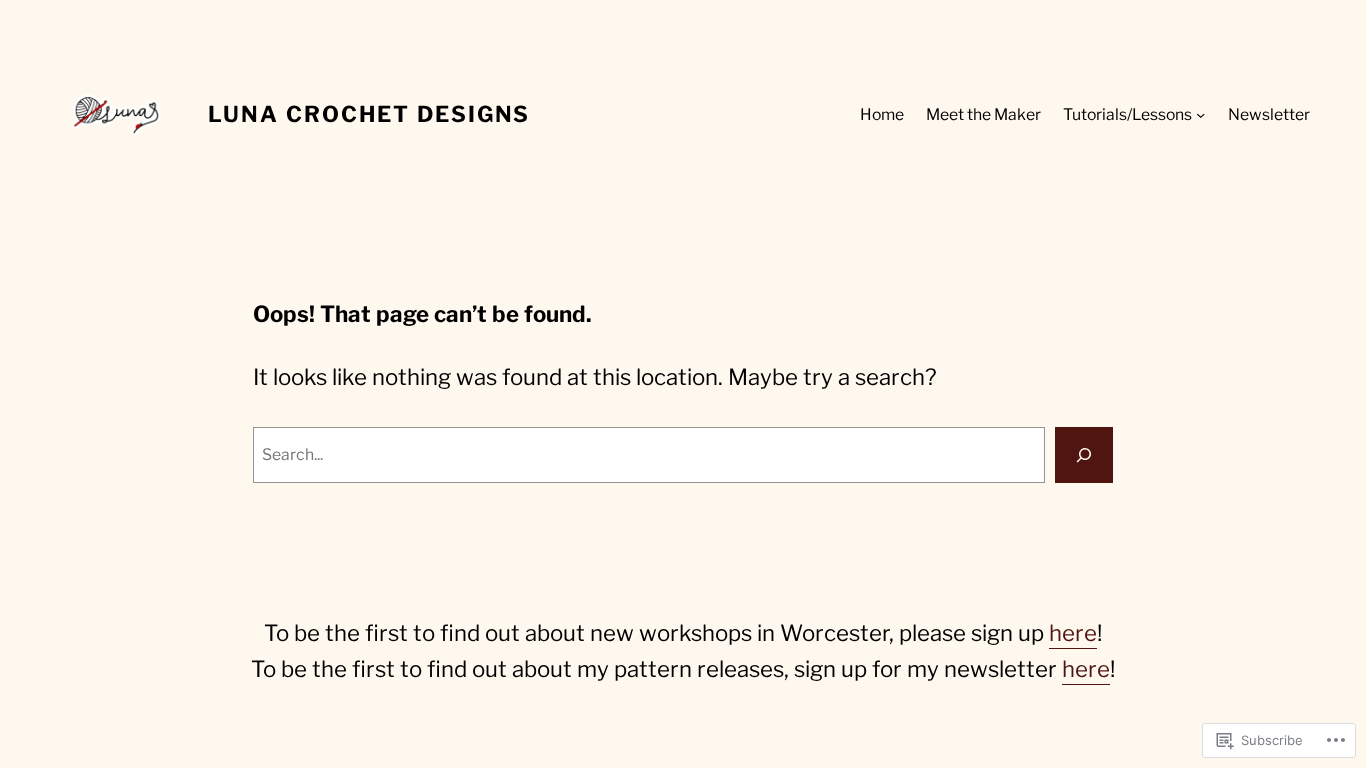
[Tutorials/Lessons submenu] (1200, 114)
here (1073, 633)
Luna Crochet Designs (369, 114)
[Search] (1084, 455)
